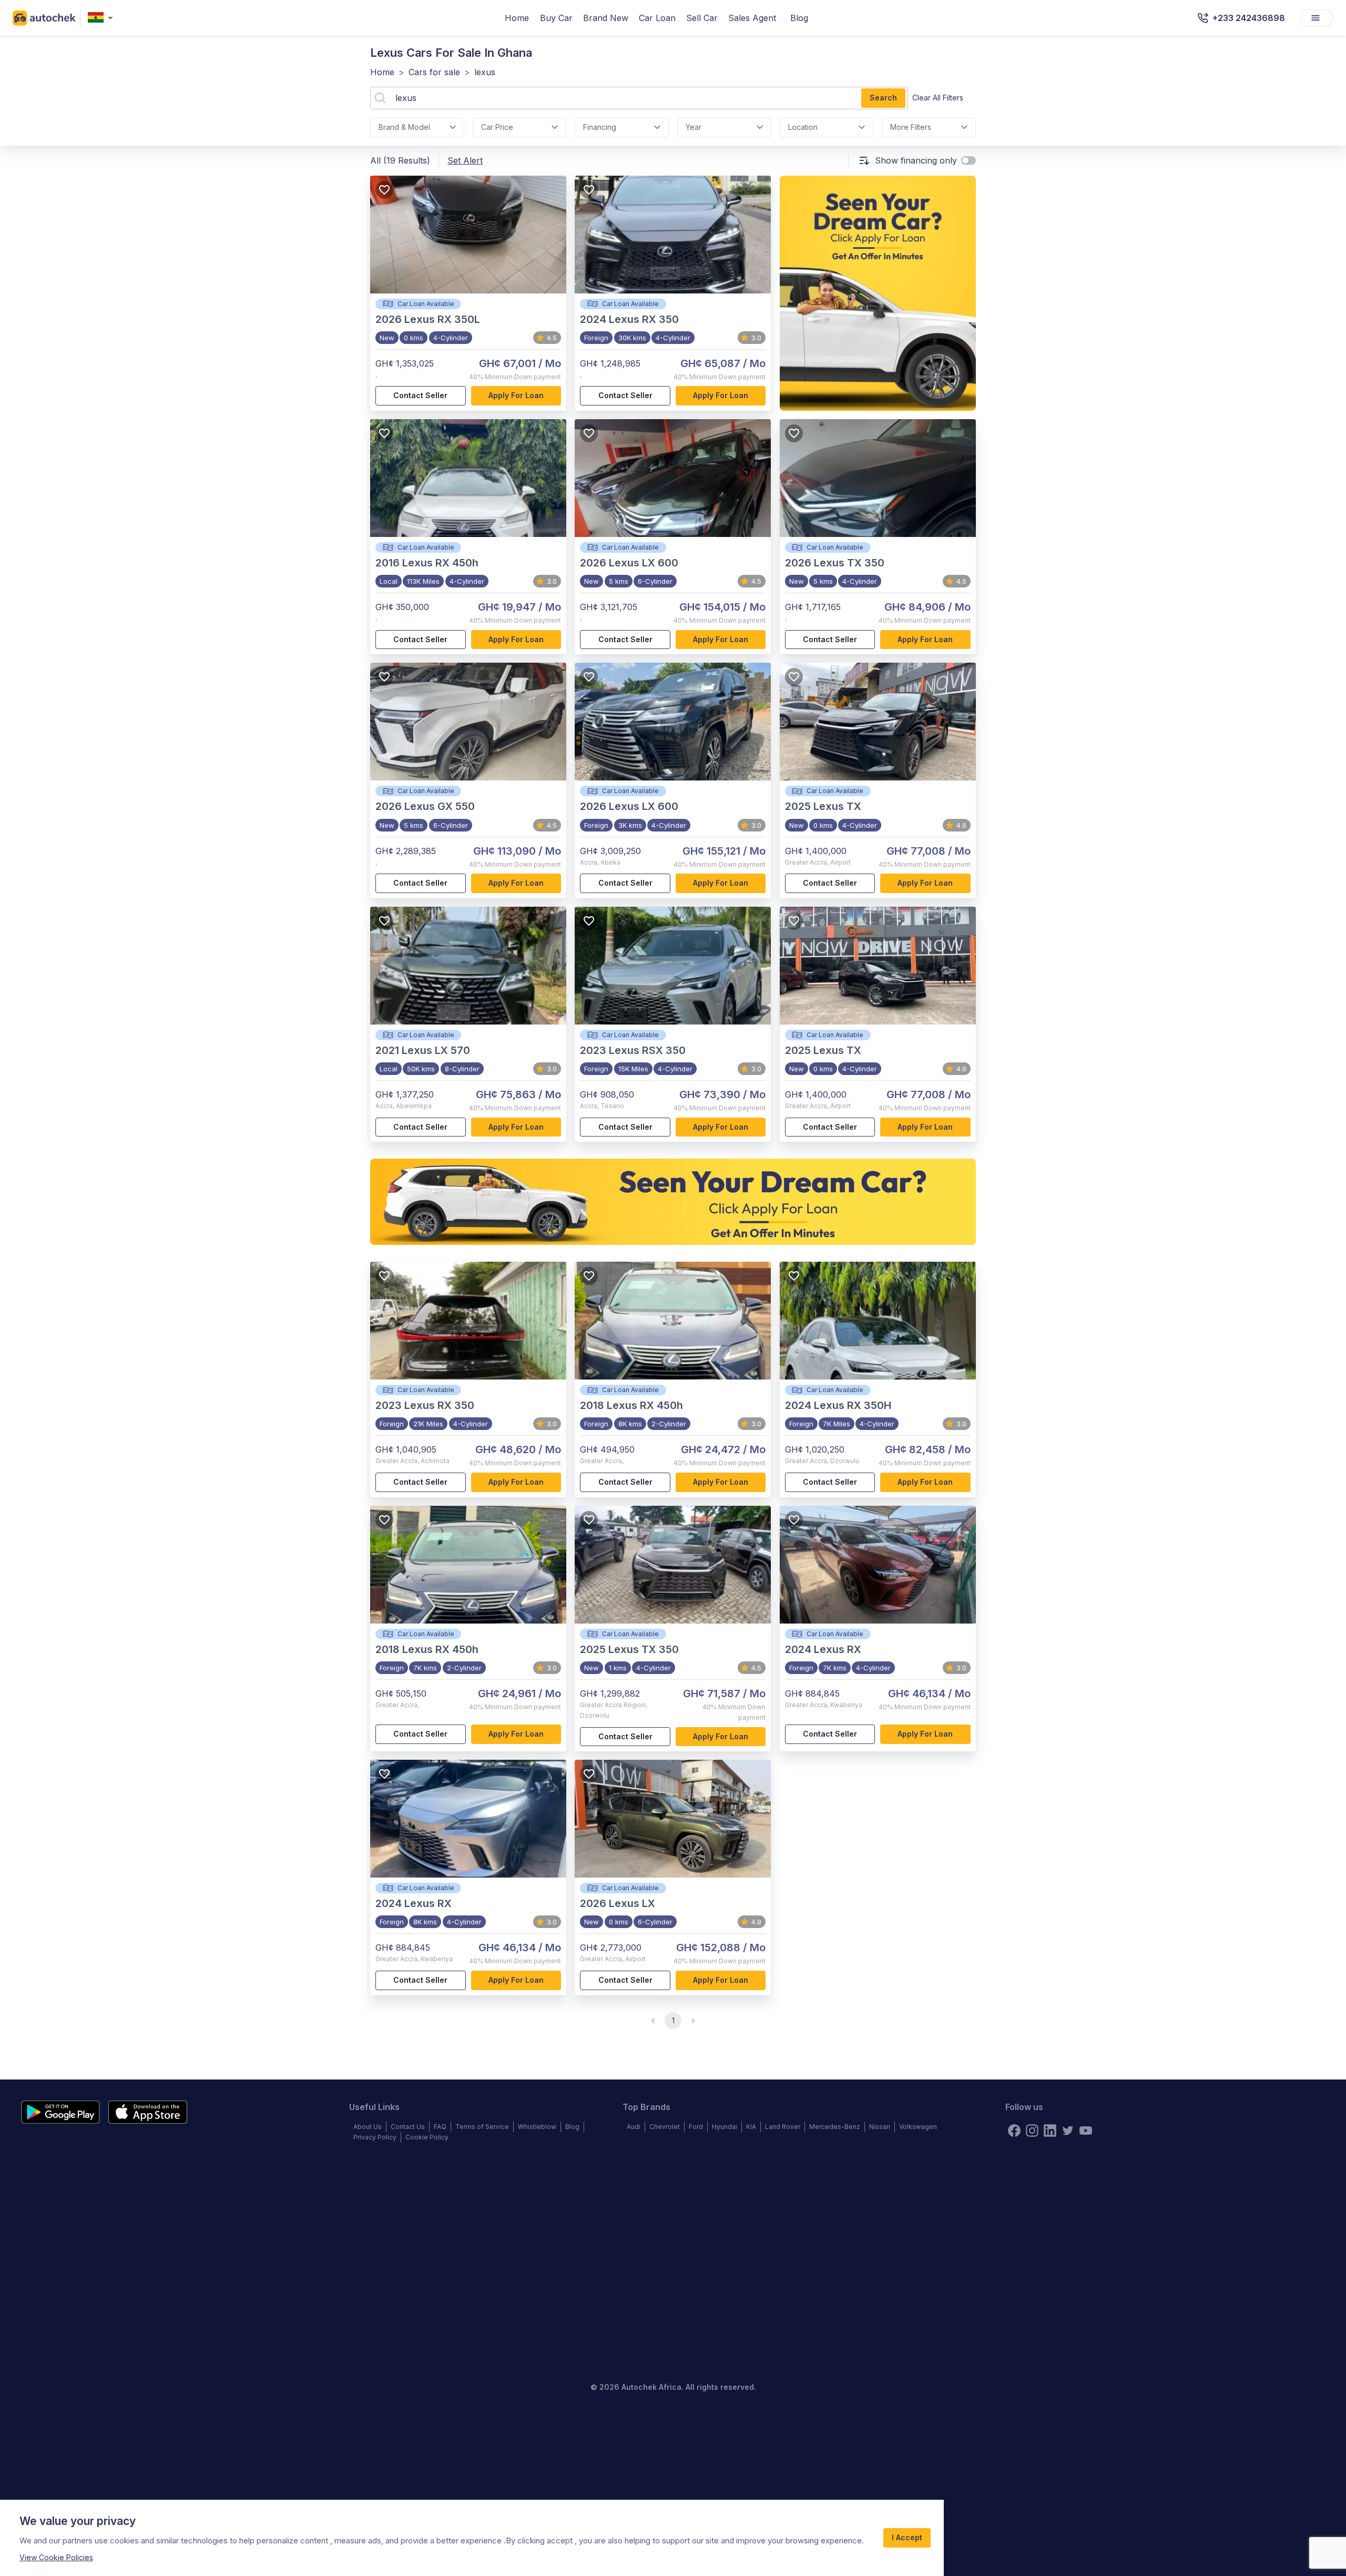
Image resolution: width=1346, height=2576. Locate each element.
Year (694, 127)
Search (883, 98)
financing (600, 127)
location (803, 127)
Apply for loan (516, 395)
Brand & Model (404, 127)
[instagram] (1032, 2131)
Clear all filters (938, 98)
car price (497, 127)
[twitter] (1068, 2131)
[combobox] (103, 18)
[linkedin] (1050, 2131)
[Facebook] (1014, 2131)
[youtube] (1086, 2131)
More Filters (911, 127)
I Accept (907, 2537)
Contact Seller (420, 395)
